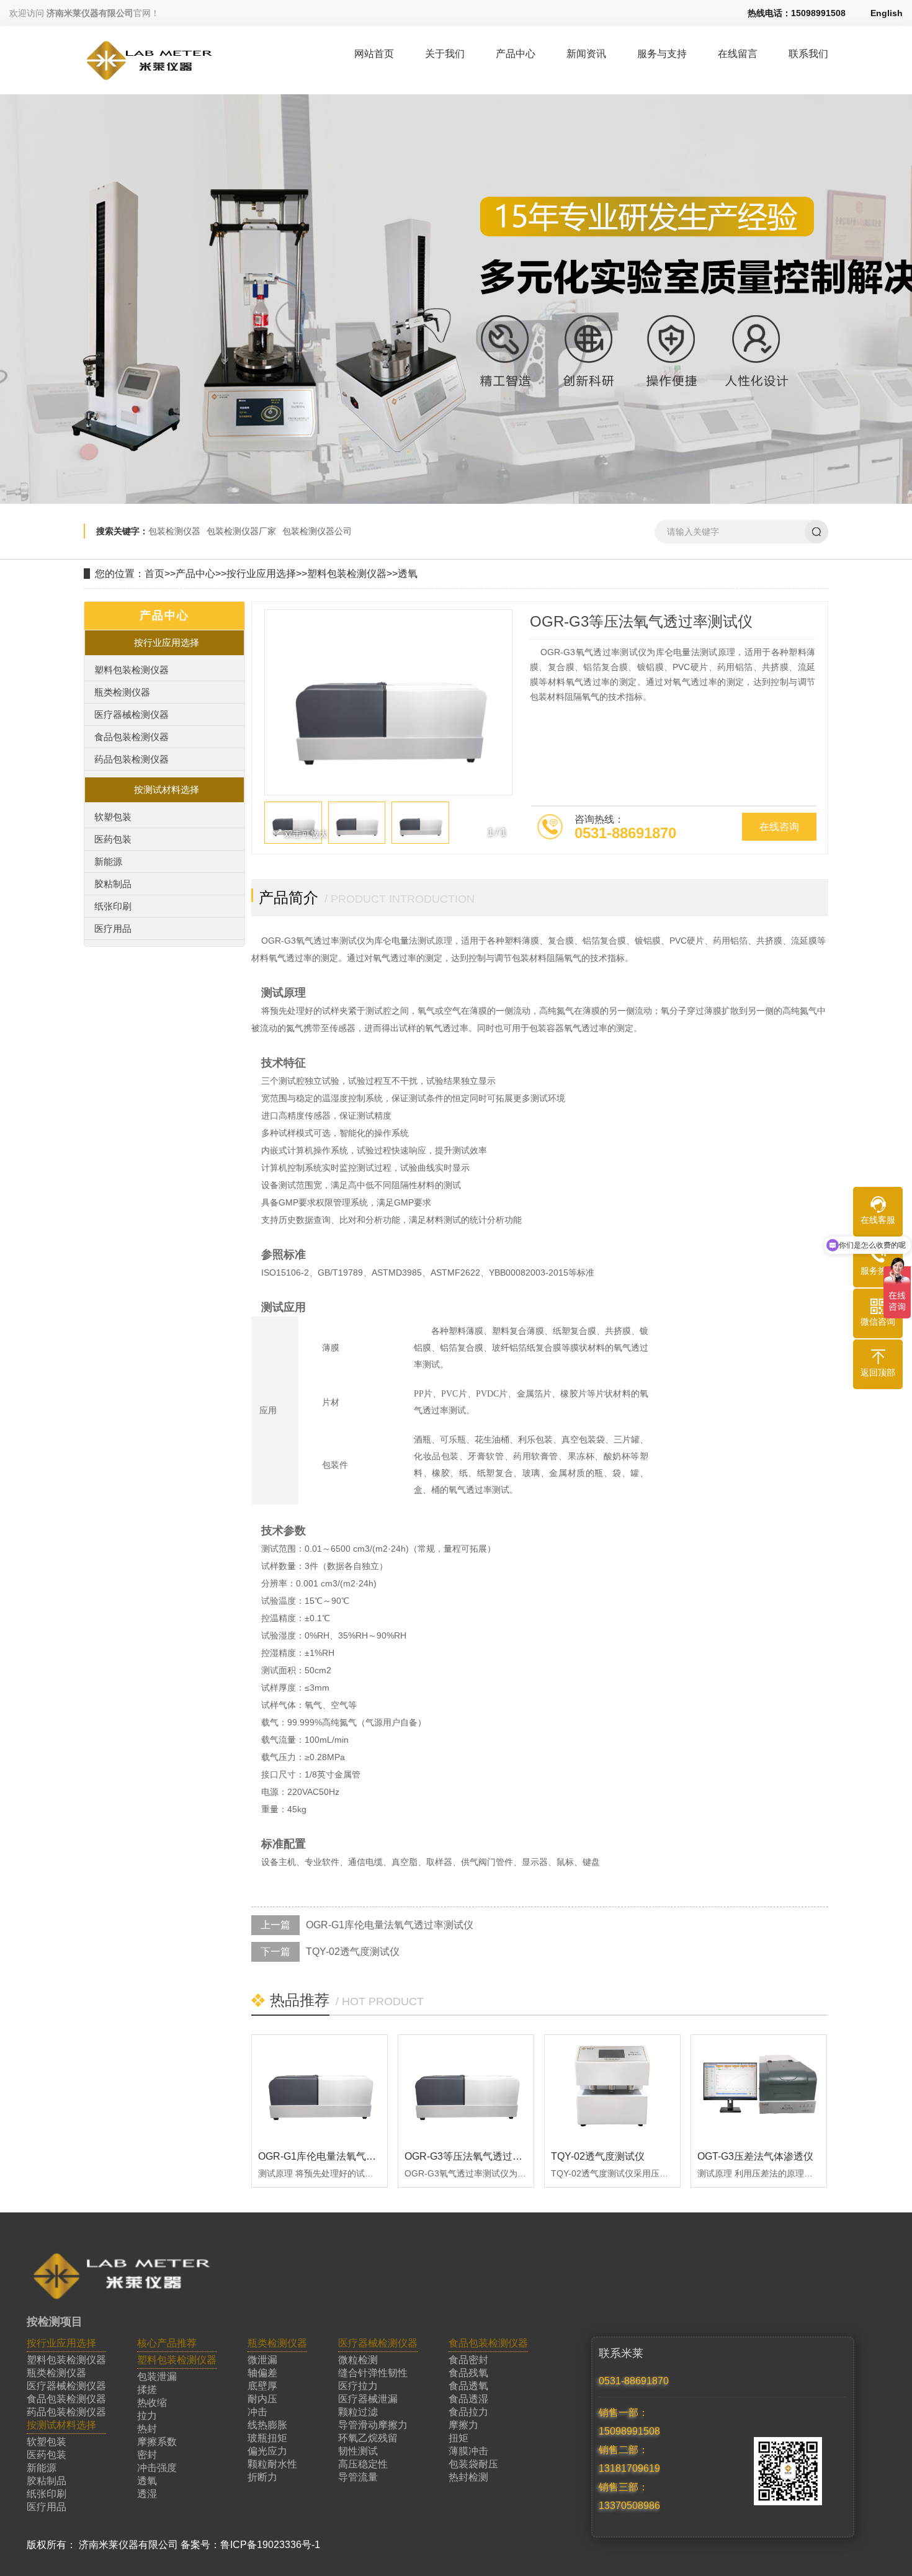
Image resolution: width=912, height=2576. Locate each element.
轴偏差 (262, 2373)
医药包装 (113, 839)
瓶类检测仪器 (122, 692)
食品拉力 (468, 2412)
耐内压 (262, 2399)
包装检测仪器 (174, 531)
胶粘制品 (113, 884)
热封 (147, 2429)
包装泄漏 (157, 2377)
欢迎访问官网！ (84, 13)
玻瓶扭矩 (267, 2438)
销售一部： (624, 2413)
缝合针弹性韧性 (373, 2373)
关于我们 (445, 54)
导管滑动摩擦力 (373, 2425)
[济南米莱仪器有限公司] (149, 79)
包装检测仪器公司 (317, 531)
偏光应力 (267, 2451)
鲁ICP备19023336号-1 (270, 2545)
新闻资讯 (586, 54)
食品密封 (468, 2360)
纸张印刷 (113, 906)
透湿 (147, 2494)
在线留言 (738, 54)
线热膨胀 (267, 2425)
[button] (496, 727)
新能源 (108, 861)
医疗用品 (113, 928)
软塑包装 (113, 817)
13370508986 (629, 2506)
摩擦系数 (157, 2442)
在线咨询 (779, 827)
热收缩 (152, 2403)
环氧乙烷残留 (368, 2438)
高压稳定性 (363, 2464)
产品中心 (516, 54)
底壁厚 (262, 2386)
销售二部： (624, 2450)
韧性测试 (358, 2451)
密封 (147, 2455)
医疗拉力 (358, 2386)
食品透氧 (468, 2386)
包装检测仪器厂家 (241, 531)
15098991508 (629, 2431)
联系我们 (808, 54)
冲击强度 (157, 2468)
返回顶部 (878, 1372)
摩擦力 (463, 2425)
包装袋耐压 (473, 2464)
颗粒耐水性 (272, 2464)
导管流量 (358, 2477)
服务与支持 (662, 54)
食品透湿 (468, 2399)
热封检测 (468, 2477)
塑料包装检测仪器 (347, 574)
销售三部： (624, 2487)
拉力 (147, 2416)
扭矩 (458, 2438)
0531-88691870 (634, 2381)
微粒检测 (358, 2360)
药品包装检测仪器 (132, 759)
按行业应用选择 (261, 574)
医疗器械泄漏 (368, 2399)
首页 (154, 574)
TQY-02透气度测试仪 (353, 1952)
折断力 (262, 2477)
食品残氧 (468, 2373)
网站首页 (374, 54)
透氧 (408, 574)
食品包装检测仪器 (132, 737)
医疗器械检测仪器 (132, 714)
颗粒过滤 (358, 2412)
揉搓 (147, 2390)
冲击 (257, 2412)
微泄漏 (262, 2360)
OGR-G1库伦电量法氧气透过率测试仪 (390, 1925)
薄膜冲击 (468, 2451)
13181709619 (629, 2468)
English (887, 13)
